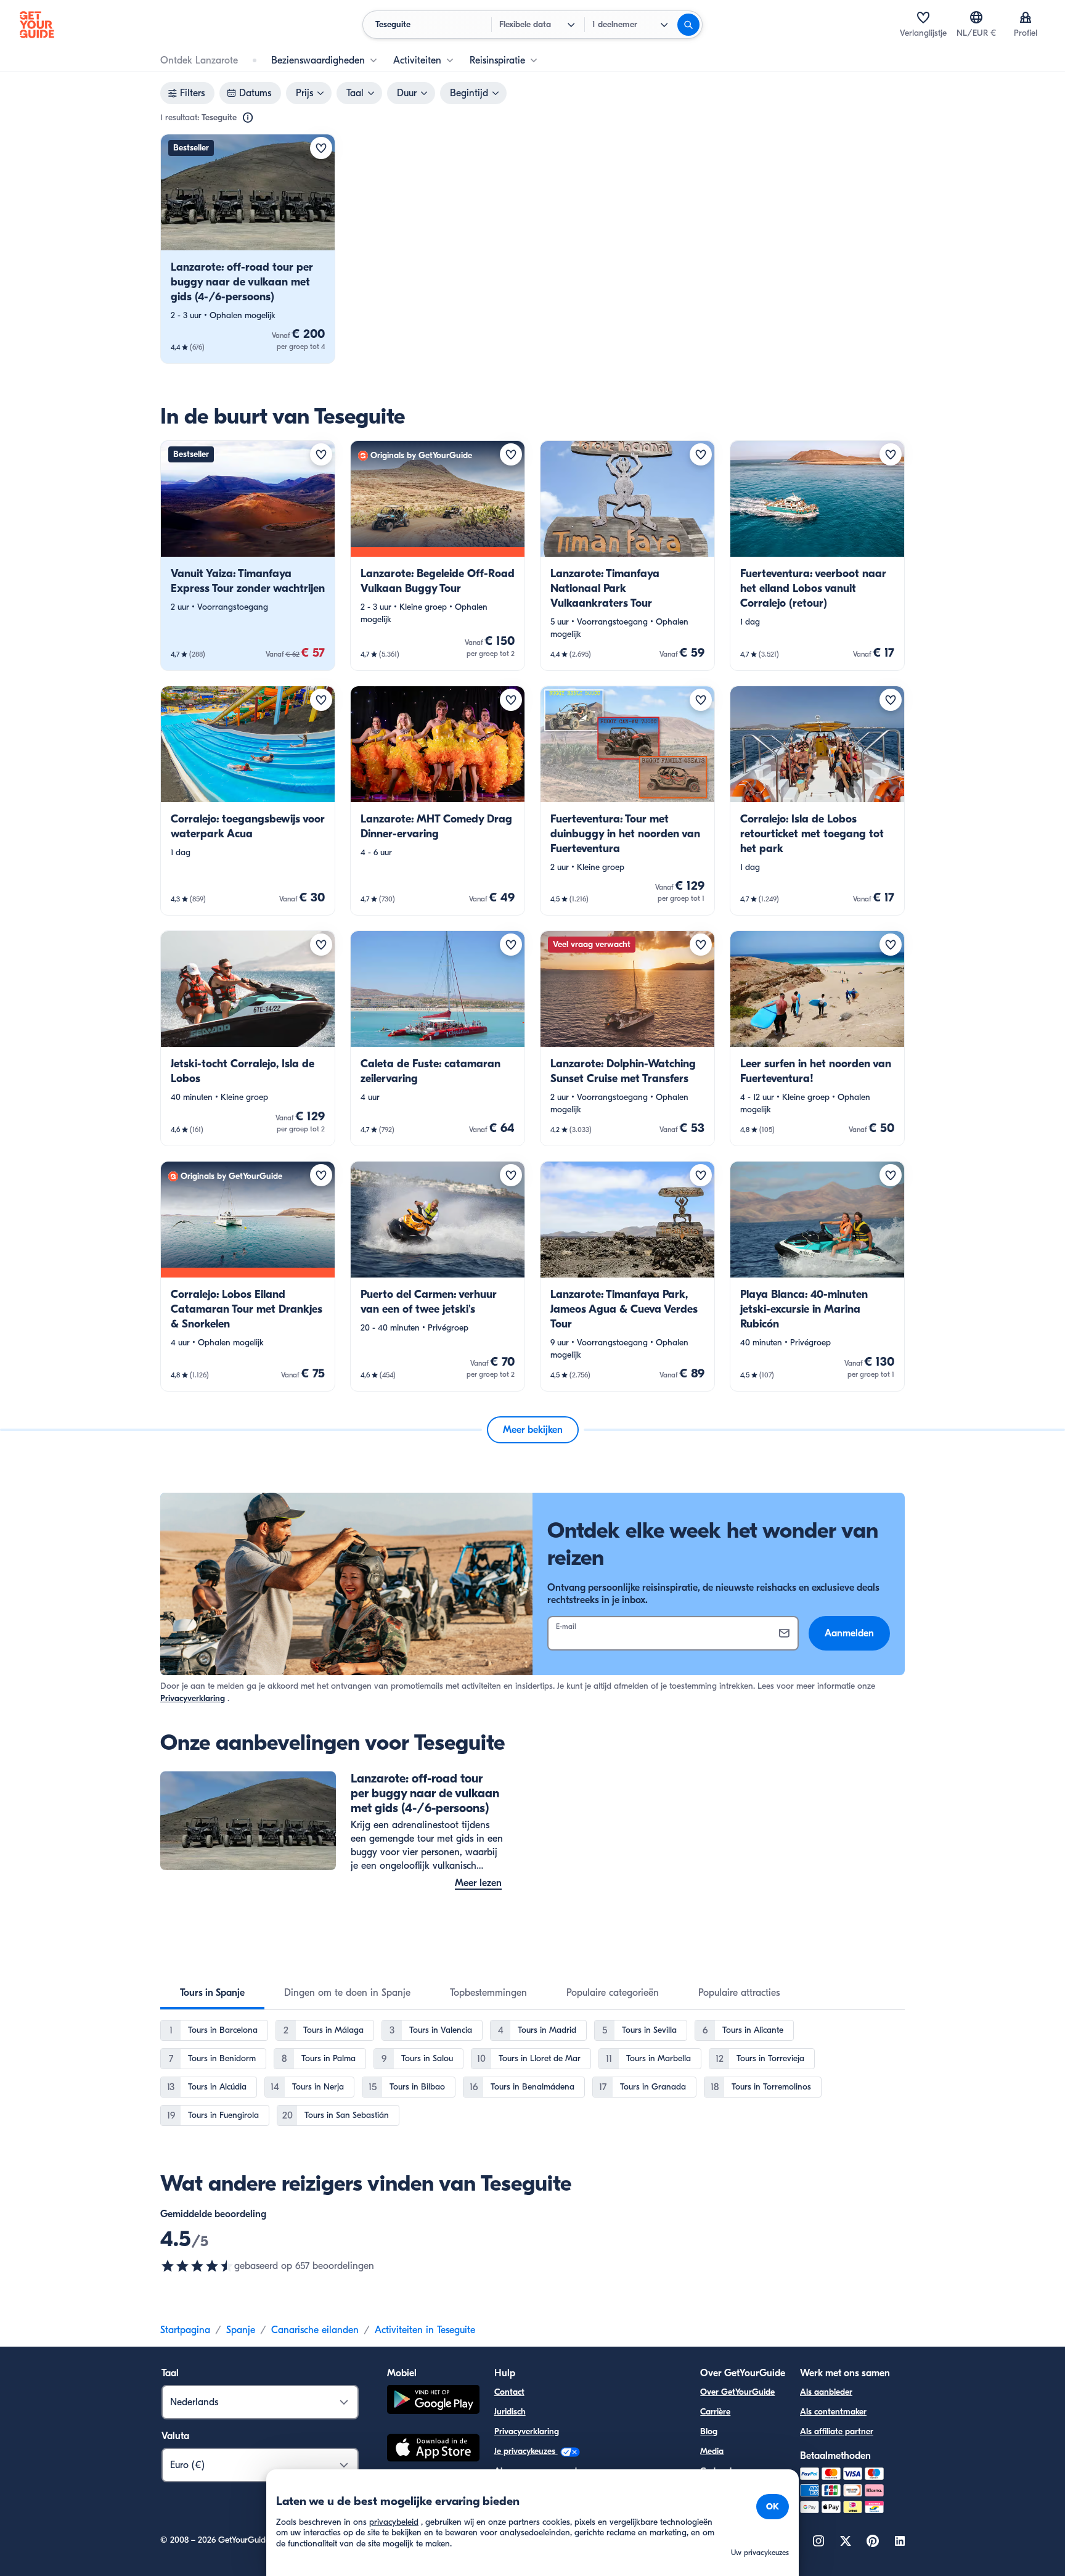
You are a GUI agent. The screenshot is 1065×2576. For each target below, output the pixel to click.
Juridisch (510, 2412)
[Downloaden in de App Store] (433, 2450)
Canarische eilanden (315, 2330)
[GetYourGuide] (37, 25)
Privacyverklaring (193, 1698)
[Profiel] (1026, 17)
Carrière (715, 2412)
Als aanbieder (826, 2392)
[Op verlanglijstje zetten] (321, 148)
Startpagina (185, 2330)
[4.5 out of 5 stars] (197, 2266)
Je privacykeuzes (526, 2451)
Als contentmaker (833, 2412)
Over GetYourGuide (737, 2392)
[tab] (212, 1993)
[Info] (248, 118)
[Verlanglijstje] (923, 17)
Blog (709, 2431)
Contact (509, 2392)
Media (712, 2451)
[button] (248, 249)
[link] (248, 249)
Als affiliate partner (837, 2431)
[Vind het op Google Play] (433, 2401)
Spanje (241, 2330)
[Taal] (976, 17)
